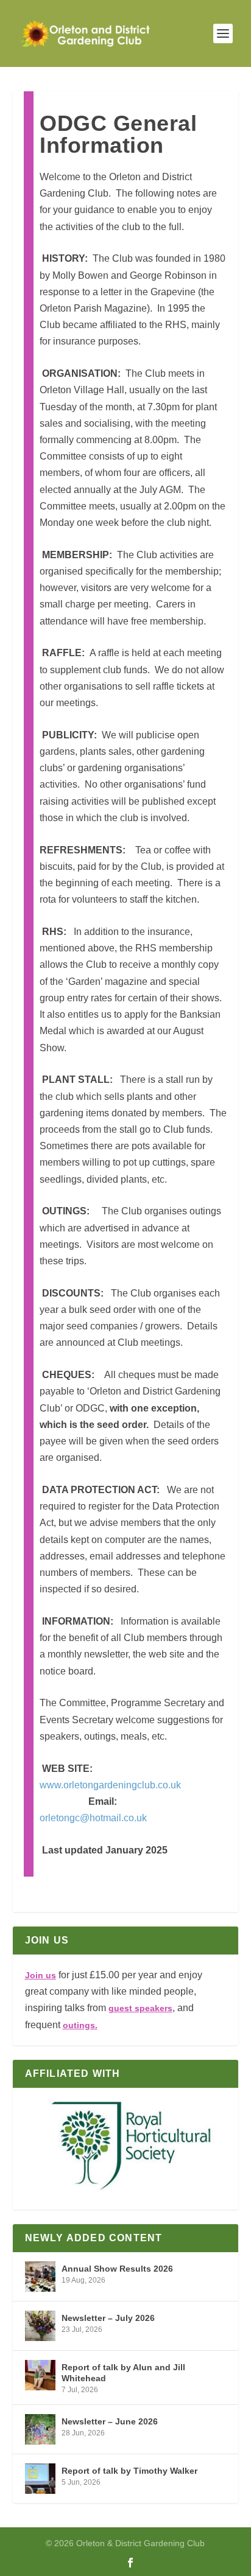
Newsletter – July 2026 (108, 2318)
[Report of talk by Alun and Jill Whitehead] (40, 2375)
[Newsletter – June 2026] (40, 2429)
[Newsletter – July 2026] (40, 2326)
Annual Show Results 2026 (117, 2269)
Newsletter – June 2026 (110, 2421)
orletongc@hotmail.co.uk (93, 1818)
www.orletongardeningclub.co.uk (110, 1785)
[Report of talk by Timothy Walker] (40, 2479)
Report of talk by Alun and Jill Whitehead (123, 2373)
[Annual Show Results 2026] (40, 2277)
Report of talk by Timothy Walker (129, 2471)
